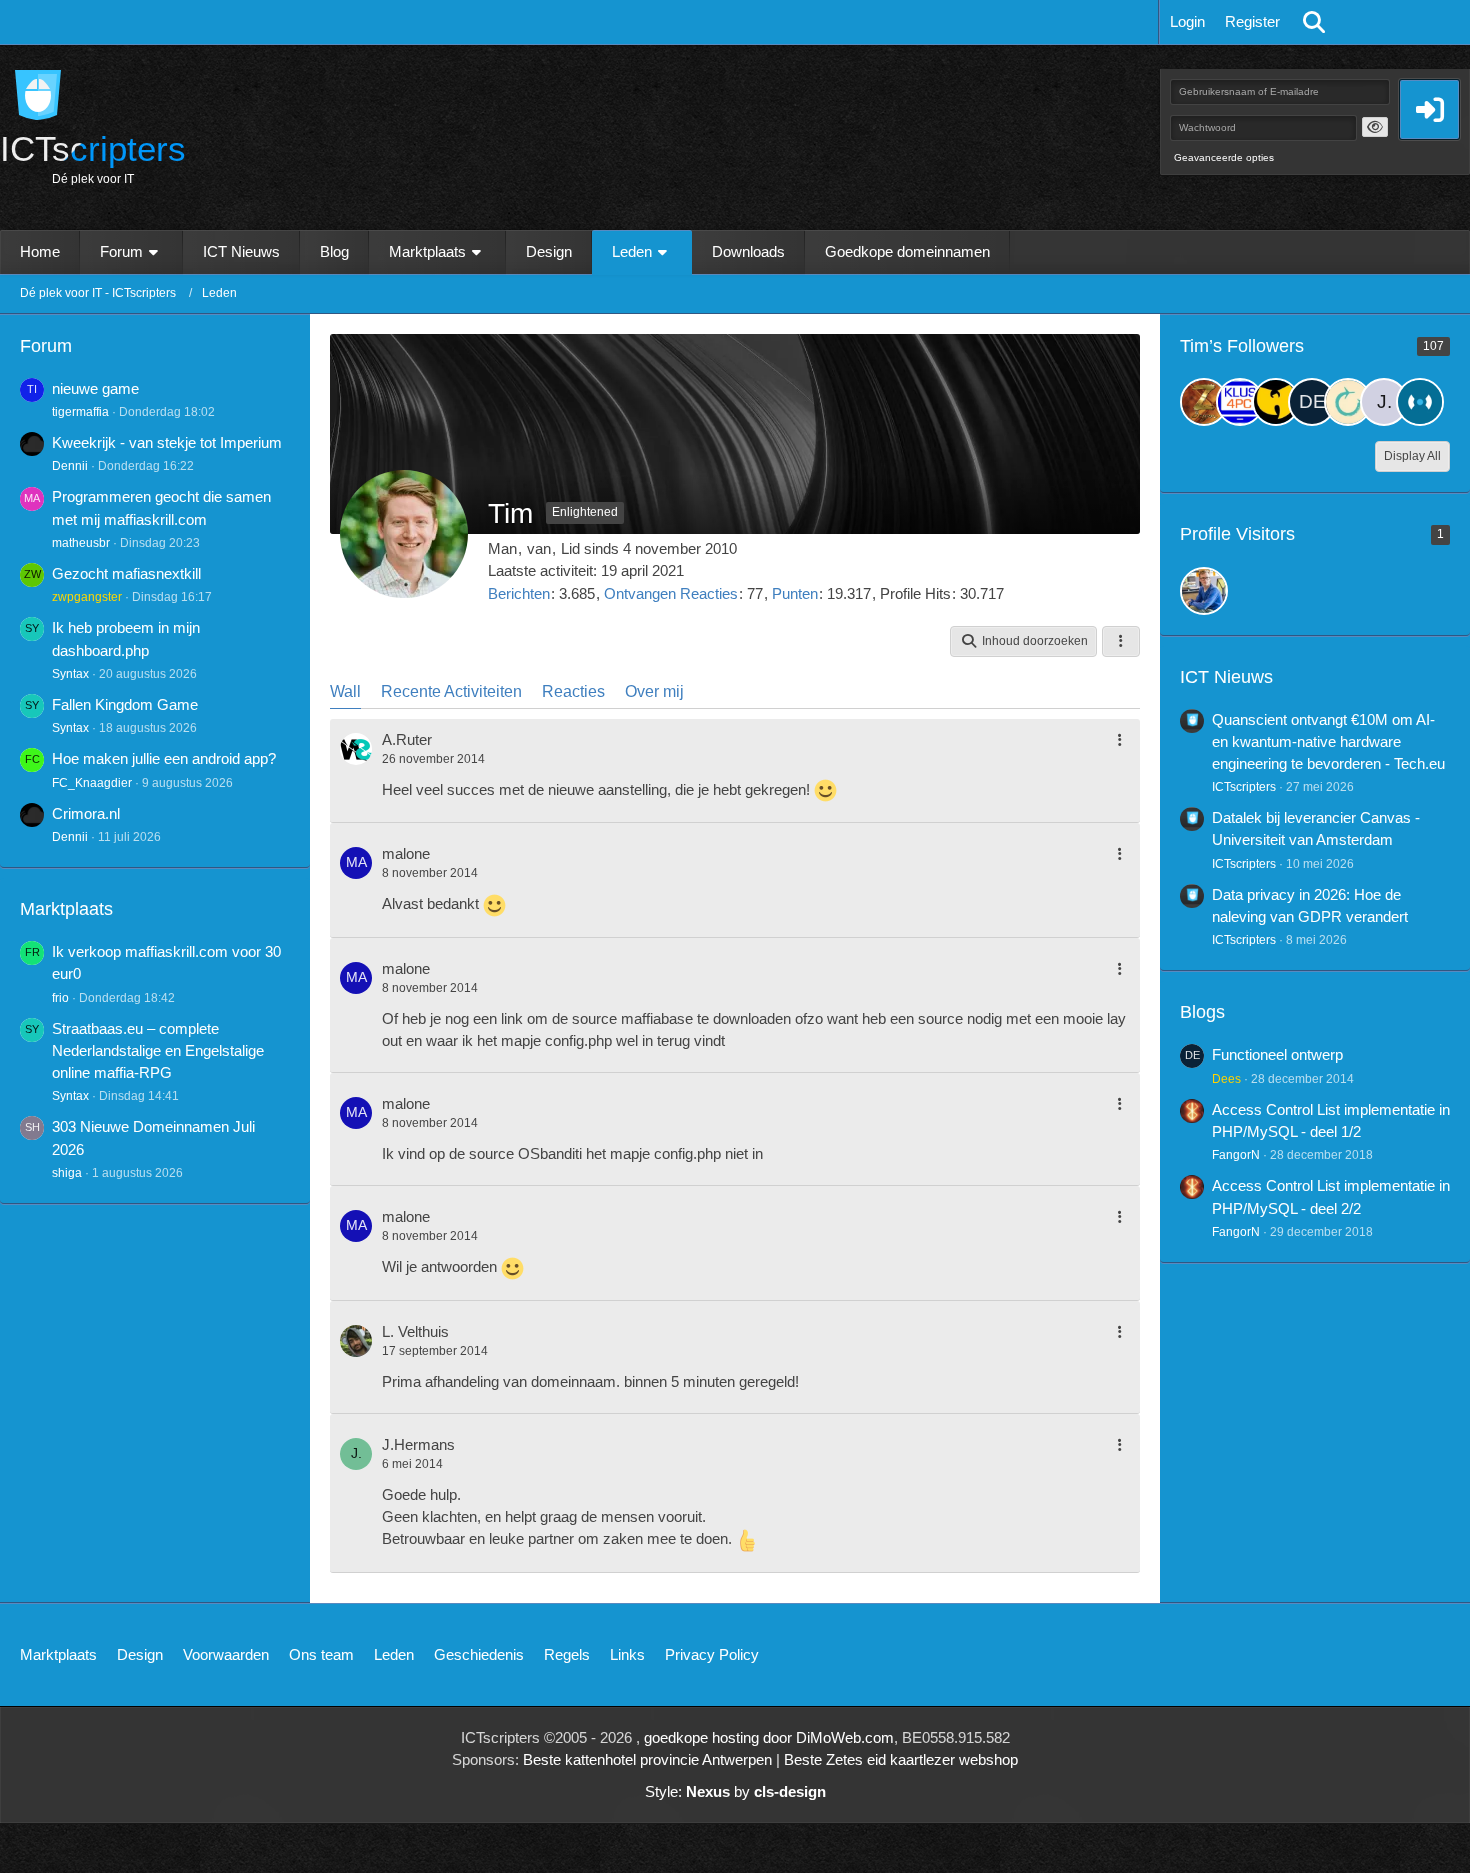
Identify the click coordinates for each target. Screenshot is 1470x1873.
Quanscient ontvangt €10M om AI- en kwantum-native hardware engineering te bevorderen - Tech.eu (1328, 741)
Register (1252, 21)
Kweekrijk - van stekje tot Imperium (167, 442)
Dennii (70, 466)
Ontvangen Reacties (671, 593)
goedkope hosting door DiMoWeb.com (769, 1737)
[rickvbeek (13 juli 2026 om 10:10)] (1204, 591)
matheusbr (81, 543)
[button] (1023, 642)
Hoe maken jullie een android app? (164, 758)
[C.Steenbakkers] (1348, 402)
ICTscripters (1244, 787)
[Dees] (1312, 402)
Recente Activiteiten (451, 691)
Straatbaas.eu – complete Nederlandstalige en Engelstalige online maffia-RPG (158, 1050)
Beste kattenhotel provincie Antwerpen (647, 1759)
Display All (1412, 456)
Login (1187, 21)
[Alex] (1276, 402)
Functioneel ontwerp (1277, 1054)
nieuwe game (95, 388)
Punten (795, 593)
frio (60, 998)
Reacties (573, 691)
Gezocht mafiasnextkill (126, 573)
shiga (67, 1173)
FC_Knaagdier (92, 783)
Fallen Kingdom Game (125, 704)
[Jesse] (1240, 402)
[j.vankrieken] (1384, 402)
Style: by (735, 1791)
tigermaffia (80, 412)
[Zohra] (1204, 402)
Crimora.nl (86, 813)
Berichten (519, 593)
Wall (345, 691)
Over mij (654, 691)
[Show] (1375, 127)
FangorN (1236, 1155)
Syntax (70, 674)
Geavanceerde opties (1224, 157)
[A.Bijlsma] (1420, 402)
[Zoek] (1314, 22)
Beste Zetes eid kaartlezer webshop (901, 1759)
